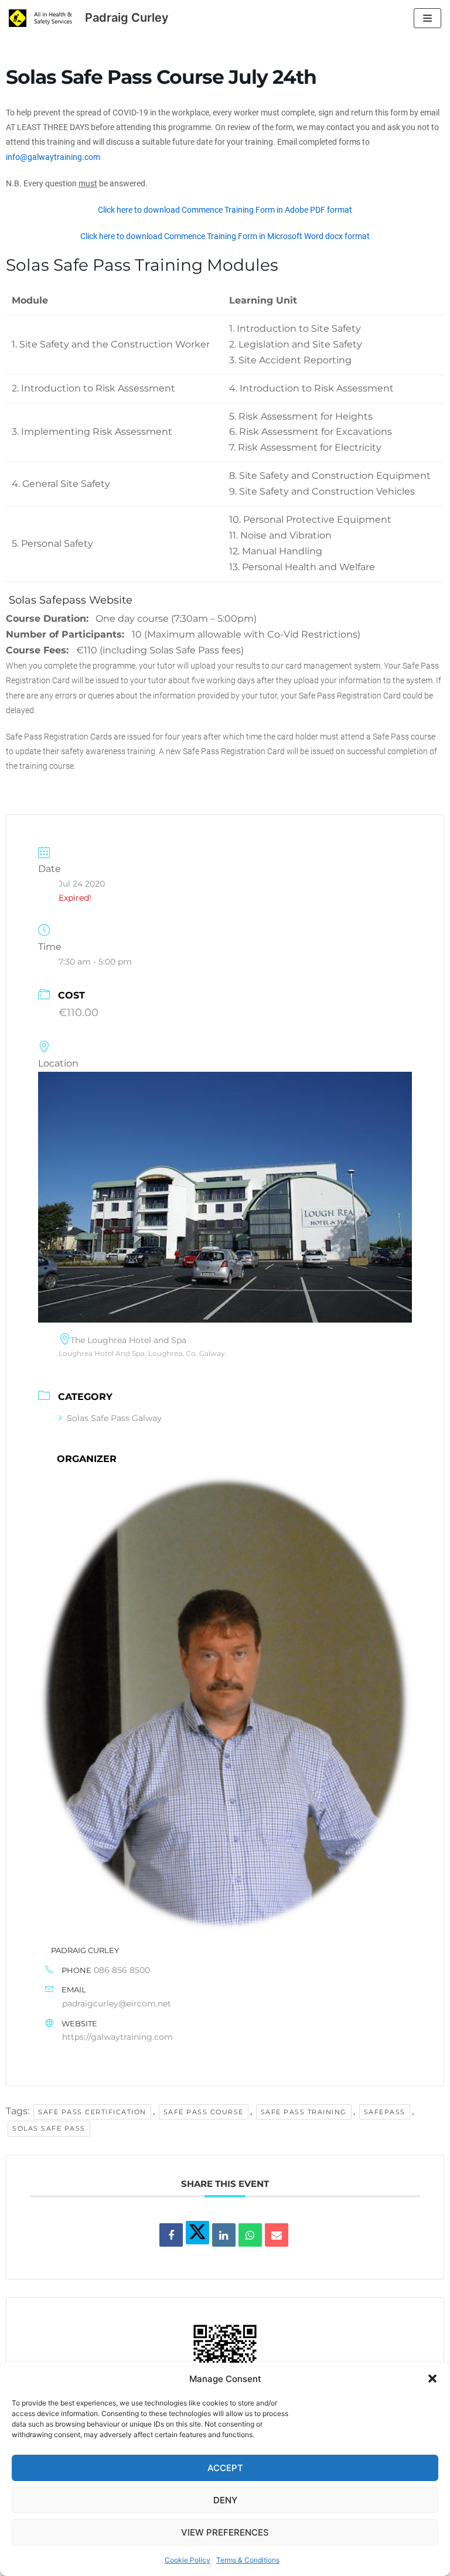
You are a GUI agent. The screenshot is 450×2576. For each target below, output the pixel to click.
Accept (225, 2468)
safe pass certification (92, 2112)
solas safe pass (49, 2128)
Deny (225, 2500)
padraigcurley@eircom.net (117, 2003)
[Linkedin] (224, 2235)
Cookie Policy (187, 2560)
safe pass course (204, 2112)
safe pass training (304, 2112)
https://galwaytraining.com (117, 2037)
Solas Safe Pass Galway (114, 1418)
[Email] (277, 2235)
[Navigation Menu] (427, 18)
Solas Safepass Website (69, 600)
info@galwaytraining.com (53, 157)
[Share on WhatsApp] (250, 2235)
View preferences (225, 2532)
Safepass (385, 2112)
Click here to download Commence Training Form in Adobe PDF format (225, 210)
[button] (432, 2379)
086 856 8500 (122, 1970)
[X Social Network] (197, 2233)
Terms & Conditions (248, 2560)
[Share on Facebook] (171, 2235)
